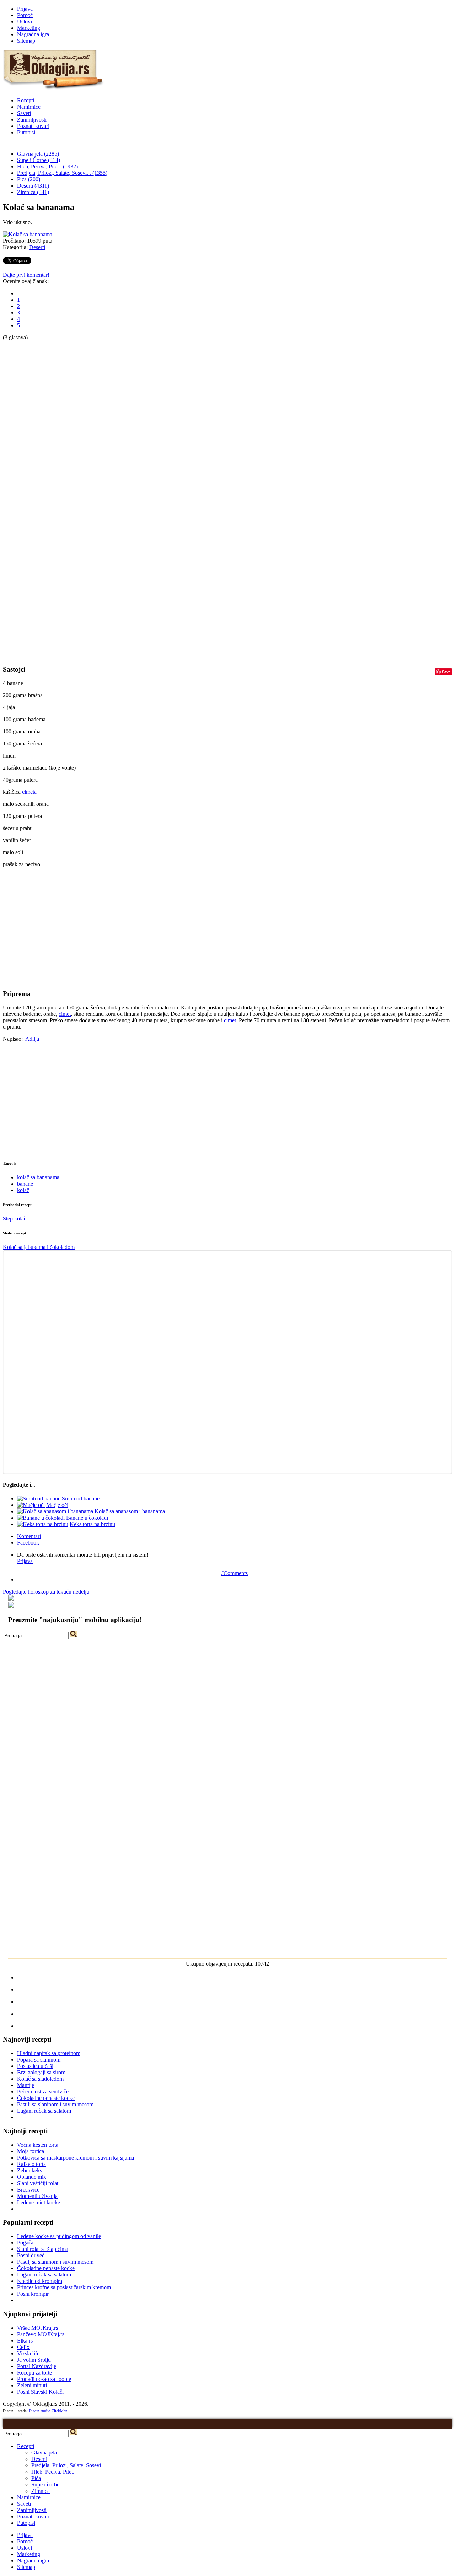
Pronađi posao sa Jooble (44, 2379)
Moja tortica (31, 2151)
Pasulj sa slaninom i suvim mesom (55, 2104)
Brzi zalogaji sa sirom (41, 2072)
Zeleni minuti (32, 2385)
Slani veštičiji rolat (38, 2183)
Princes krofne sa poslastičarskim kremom (64, 2287)
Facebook (28, 1543)
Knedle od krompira (40, 2281)
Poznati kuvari (33, 126)
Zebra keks (30, 2170)
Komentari (29, 1536)
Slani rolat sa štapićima (43, 2249)
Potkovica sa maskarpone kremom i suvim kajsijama (76, 2158)
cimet (65, 1014)
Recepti (26, 100)
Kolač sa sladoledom (40, 2079)
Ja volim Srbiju (34, 2360)
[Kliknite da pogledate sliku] (28, 234)
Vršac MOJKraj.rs (38, 2328)
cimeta (29, 792)
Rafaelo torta (31, 2164)
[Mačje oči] (31, 1505)
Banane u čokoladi (87, 1518)
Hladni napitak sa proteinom (49, 2053)
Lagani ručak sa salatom (44, 2111)
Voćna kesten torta (38, 2145)
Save (446, 672)
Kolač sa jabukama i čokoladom (39, 1247)
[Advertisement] (31, 447)
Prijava (25, 9)
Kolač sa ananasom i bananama (130, 1511)
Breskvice (28, 2190)
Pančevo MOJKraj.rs (41, 2334)
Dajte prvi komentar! (26, 275)
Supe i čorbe (45, 2485)
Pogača (25, 2243)
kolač (23, 1190)
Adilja (32, 1039)
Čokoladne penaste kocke (46, 2098)
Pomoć (25, 15)
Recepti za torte (34, 2373)
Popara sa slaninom (39, 2060)
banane (25, 1184)
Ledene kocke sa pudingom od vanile (59, 2236)
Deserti (37, 247)
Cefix (23, 2347)
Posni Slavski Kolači (40, 2392)
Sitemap (26, 41)
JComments (235, 1573)
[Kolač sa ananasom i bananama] (55, 1511)
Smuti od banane (81, 1499)
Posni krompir (33, 2294)
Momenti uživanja (37, 2196)
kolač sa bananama (38, 1177)
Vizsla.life (28, 2353)
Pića (36, 2478)
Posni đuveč (31, 2255)
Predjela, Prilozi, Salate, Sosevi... (68, 2465)
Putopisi (26, 132)
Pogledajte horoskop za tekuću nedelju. (47, 1592)
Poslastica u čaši (35, 2066)
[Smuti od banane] (39, 1499)
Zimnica (41, 2491)
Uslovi (25, 21)
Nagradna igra (33, 34)
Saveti (24, 113)
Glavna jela (44, 2453)
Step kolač (15, 1219)
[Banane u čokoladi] (41, 1518)
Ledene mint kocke (39, 2202)
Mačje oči (57, 1505)
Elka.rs (25, 2341)
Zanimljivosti (32, 120)
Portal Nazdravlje (37, 2366)
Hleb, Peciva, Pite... (53, 2472)
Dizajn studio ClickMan (48, 2411)
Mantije (26, 2085)
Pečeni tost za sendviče (43, 2092)
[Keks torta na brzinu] (43, 1524)
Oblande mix (32, 2177)
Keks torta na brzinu (92, 1524)
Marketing (29, 28)
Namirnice (29, 107)
